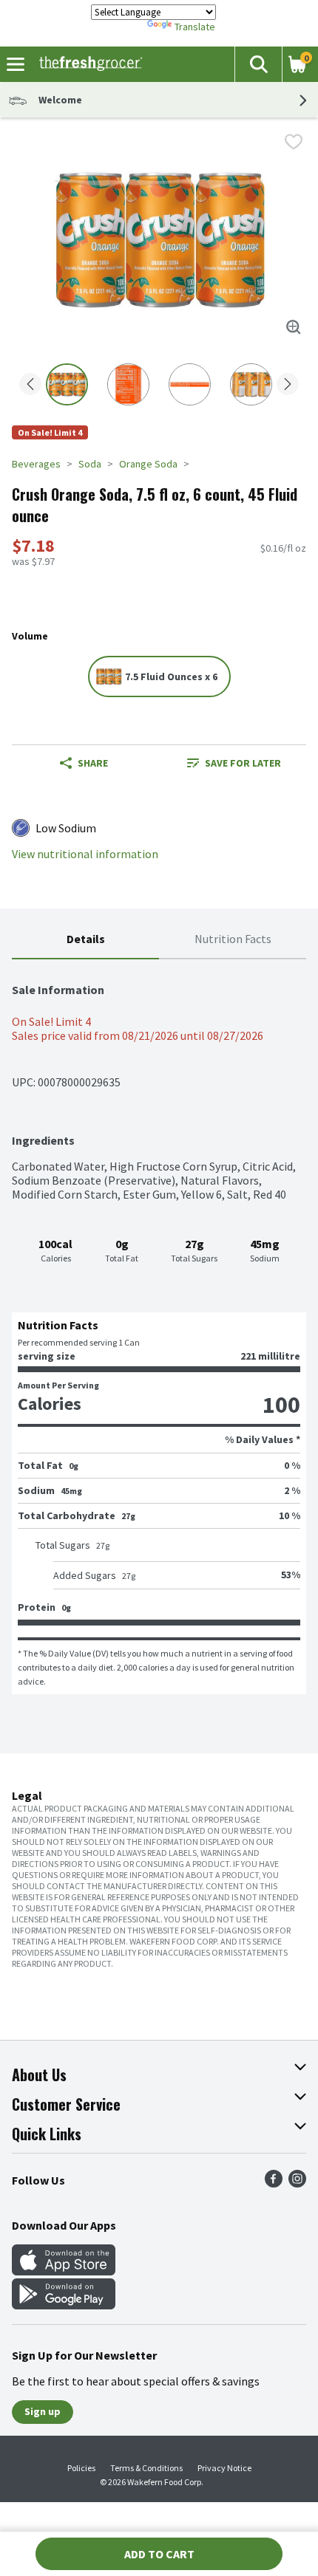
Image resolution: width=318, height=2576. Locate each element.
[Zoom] (294, 327)
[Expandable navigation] (16, 64)
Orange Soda (148, 464)
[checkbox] (294, 142)
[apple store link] (64, 2271)
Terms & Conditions (146, 2468)
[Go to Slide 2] (128, 384)
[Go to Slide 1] (67, 384)
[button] (258, 64)
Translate (195, 27)
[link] (234, 763)
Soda (90, 464)
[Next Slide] (288, 385)
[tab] (85, 940)
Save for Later (243, 763)
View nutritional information (85, 854)
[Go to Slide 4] (251, 384)
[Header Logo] (88, 64)
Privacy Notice (224, 2468)
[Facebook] (274, 2183)
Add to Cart (159, 2554)
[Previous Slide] (30, 385)
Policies (81, 2468)
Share (93, 763)
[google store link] (64, 2305)
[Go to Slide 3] (190, 384)
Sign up (43, 2411)
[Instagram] (297, 2183)
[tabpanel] (159, 1327)
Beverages (36, 464)
